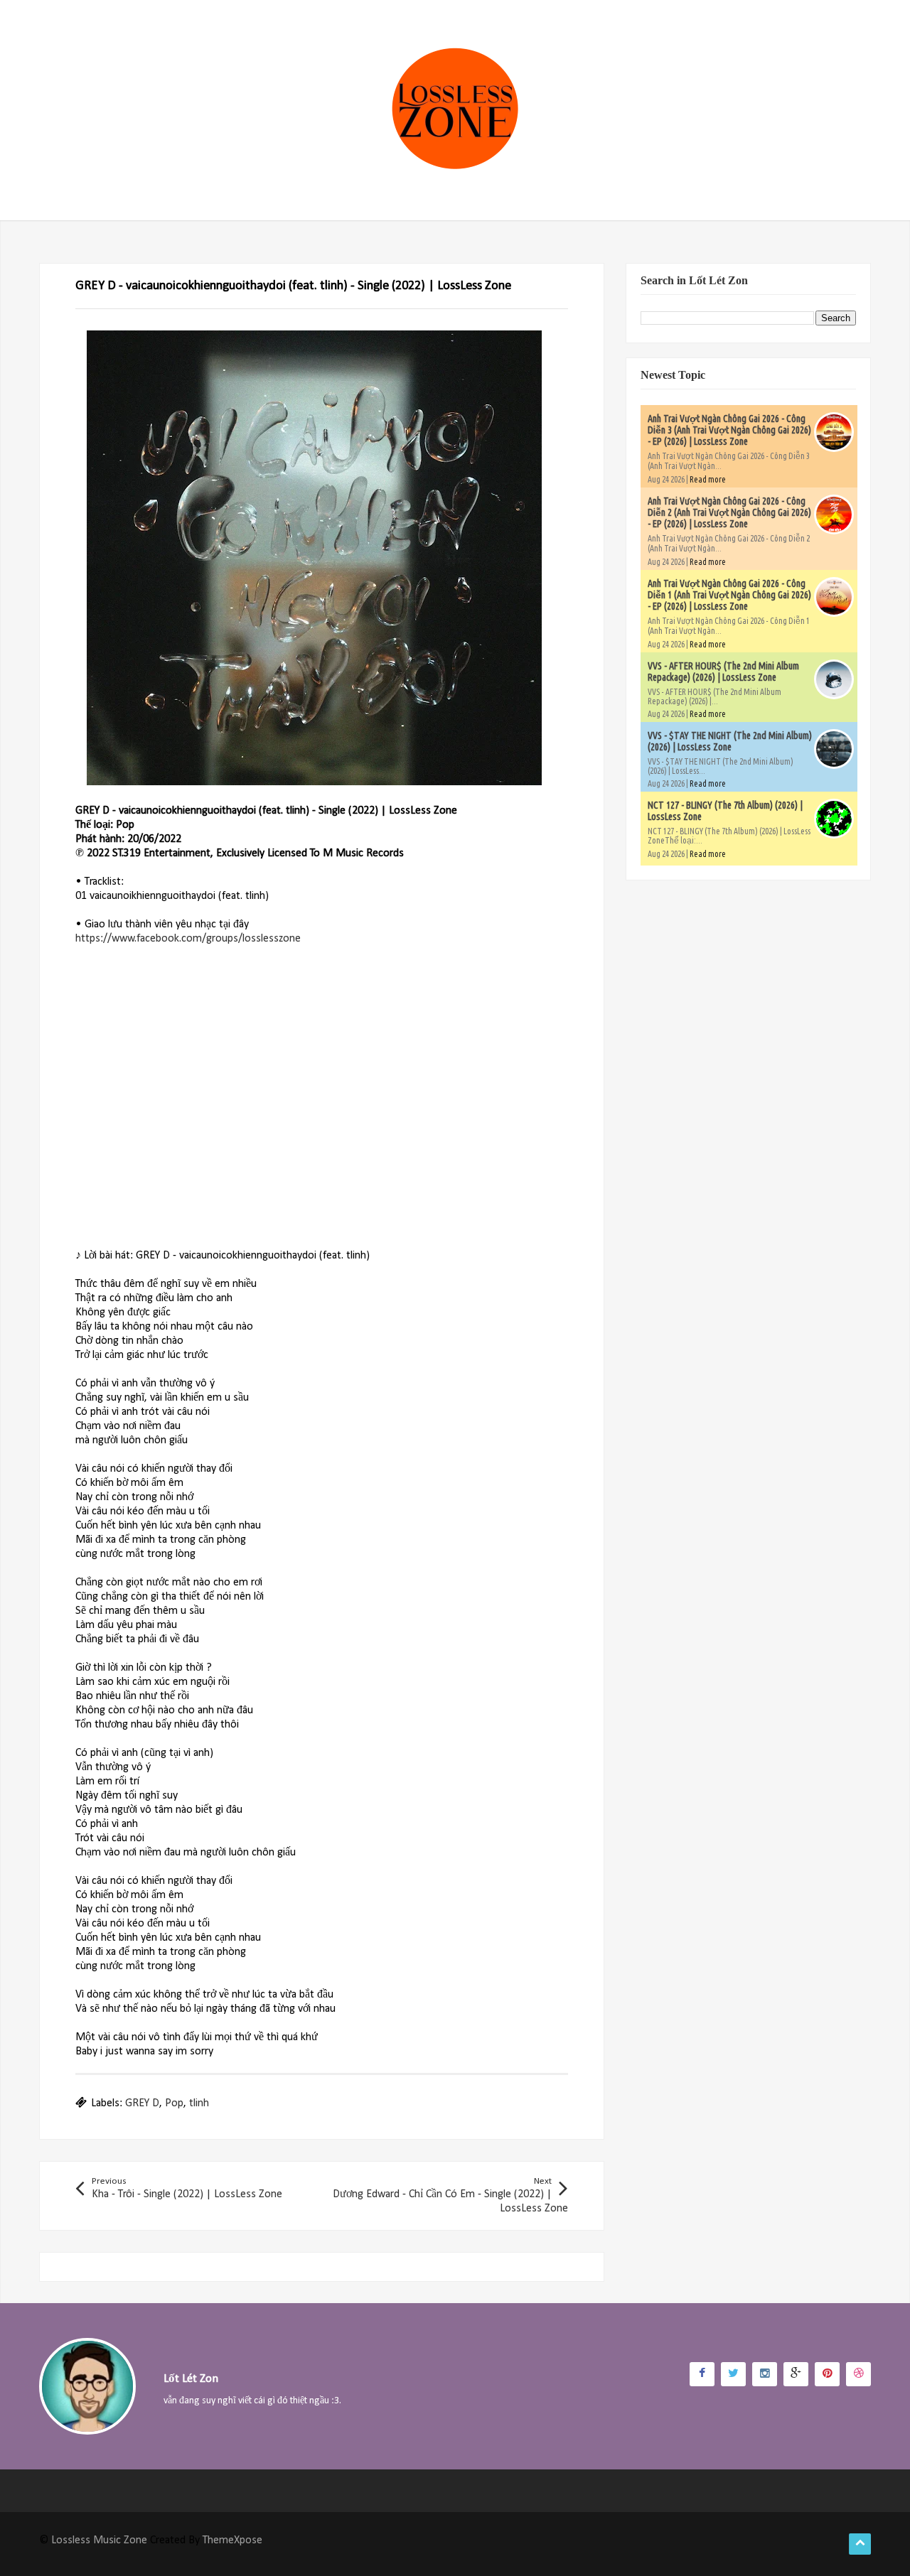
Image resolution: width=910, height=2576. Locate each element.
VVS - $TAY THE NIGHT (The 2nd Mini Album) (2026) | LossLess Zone (730, 741)
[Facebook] (702, 2374)
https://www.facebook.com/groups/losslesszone (188, 939)
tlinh (199, 2103)
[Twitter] (733, 2374)
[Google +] (796, 2374)
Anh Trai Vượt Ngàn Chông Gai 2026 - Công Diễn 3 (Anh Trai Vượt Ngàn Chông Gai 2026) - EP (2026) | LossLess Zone (729, 430)
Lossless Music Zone (99, 2540)
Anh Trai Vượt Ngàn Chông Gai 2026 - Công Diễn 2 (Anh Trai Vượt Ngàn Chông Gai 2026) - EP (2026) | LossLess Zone (729, 512)
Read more (708, 479)
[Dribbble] (858, 2374)
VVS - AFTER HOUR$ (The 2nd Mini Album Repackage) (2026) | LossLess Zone (723, 672)
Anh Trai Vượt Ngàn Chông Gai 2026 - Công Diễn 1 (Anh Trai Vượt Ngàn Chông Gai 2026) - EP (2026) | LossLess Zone (729, 595)
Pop (174, 2103)
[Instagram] (765, 2374)
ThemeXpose (232, 2540)
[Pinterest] (827, 2374)
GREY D (142, 2103)
